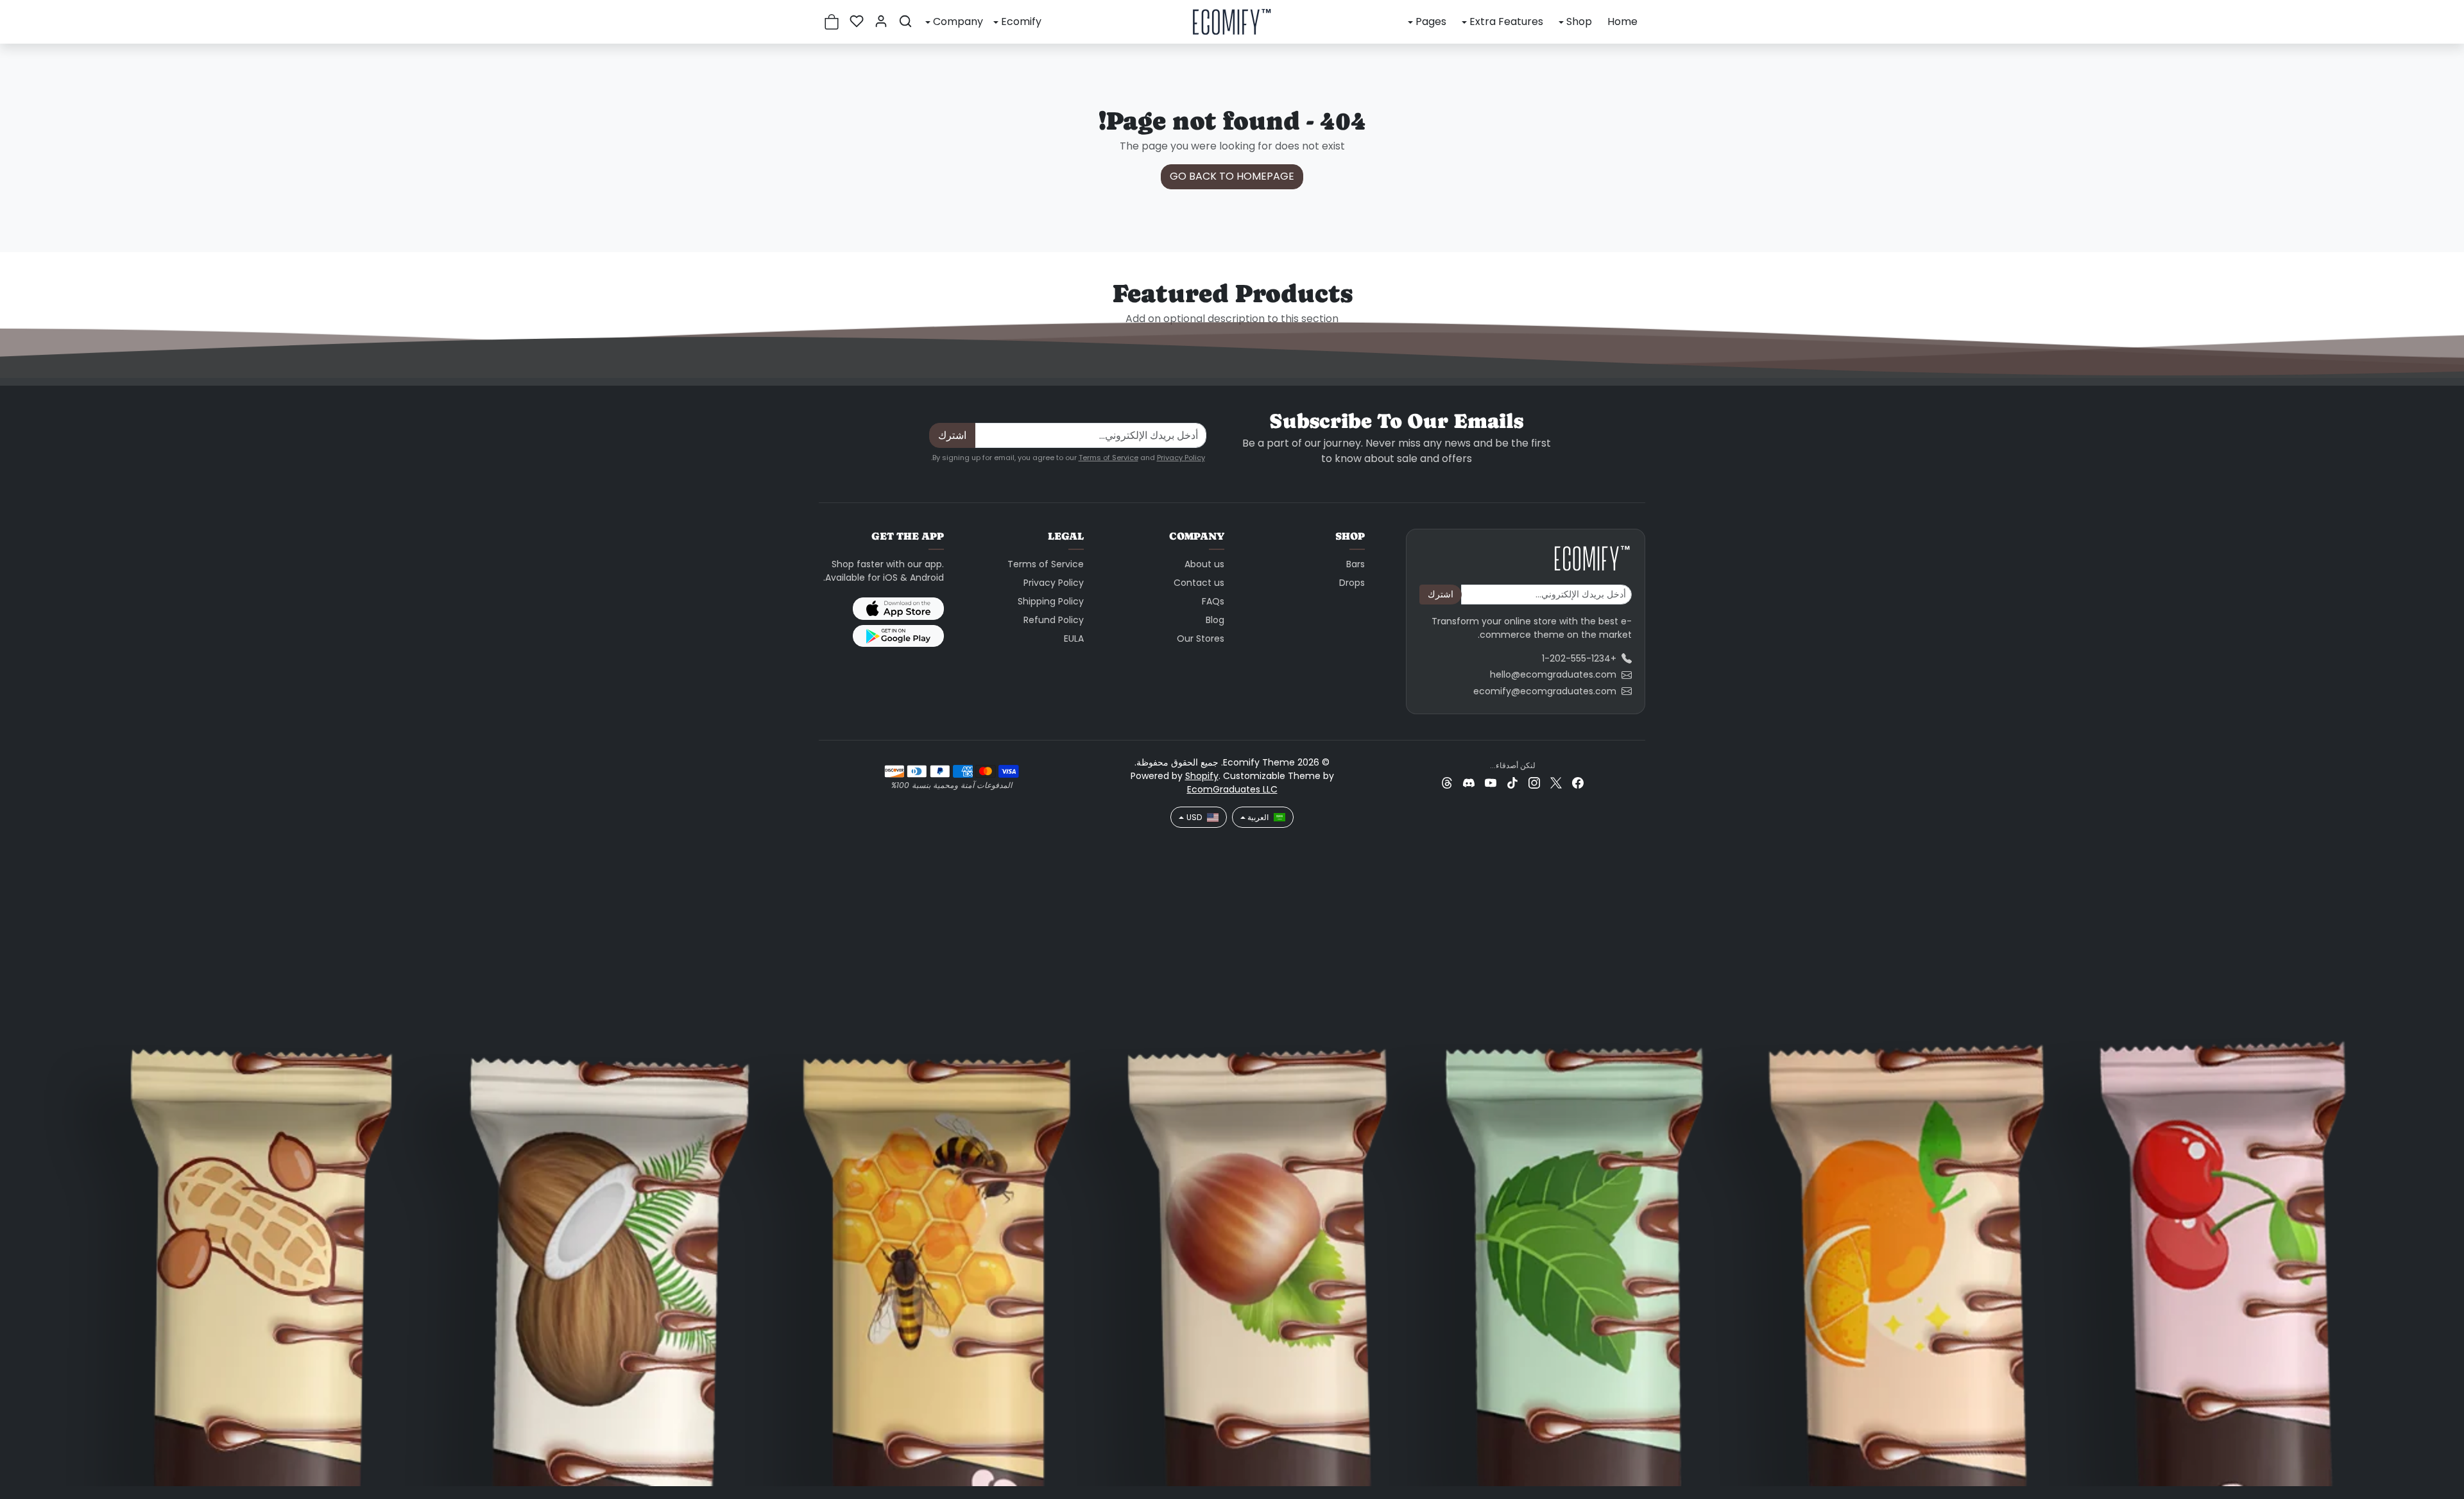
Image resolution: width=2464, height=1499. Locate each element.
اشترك (952, 435)
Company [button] (958, 21)
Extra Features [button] (1506, 21)
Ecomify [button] (1021, 21)
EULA (1074, 638)
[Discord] (1469, 783)
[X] (1556, 783)
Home (1622, 21)
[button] (905, 21)
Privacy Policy (1181, 458)
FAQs (1213, 601)
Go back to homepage (1232, 176)
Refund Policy (1054, 620)
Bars (1356, 564)
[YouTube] (1491, 783)
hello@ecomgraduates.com (1553, 674)
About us (1204, 564)
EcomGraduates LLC (1232, 789)
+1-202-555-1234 (1579, 658)
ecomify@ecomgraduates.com (1545, 691)
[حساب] (881, 21)
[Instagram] (1534, 783)
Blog (1215, 620)
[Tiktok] (1512, 783)
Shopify (1202, 776)
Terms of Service (1108, 458)
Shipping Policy (1051, 601)
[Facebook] (1578, 783)
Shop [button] (1579, 21)
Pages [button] (1431, 21)
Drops (1352, 583)
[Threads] (1447, 783)
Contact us (1199, 583)
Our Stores (1201, 638)
